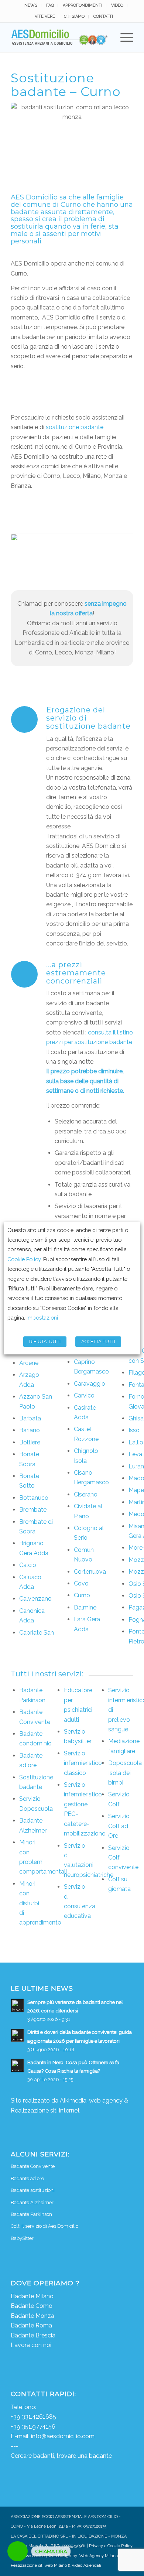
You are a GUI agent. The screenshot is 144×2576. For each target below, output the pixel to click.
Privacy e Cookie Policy (111, 2546)
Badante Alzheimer (32, 2202)
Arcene (29, 1363)
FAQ (50, 5)
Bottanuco (34, 1498)
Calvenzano (35, 1599)
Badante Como (32, 2306)
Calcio (28, 1565)
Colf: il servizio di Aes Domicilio (44, 2226)
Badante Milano (32, 2296)
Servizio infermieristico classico (83, 1763)
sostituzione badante (75, 427)
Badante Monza (32, 2316)
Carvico (84, 1395)
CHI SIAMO (74, 16)
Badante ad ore (27, 2178)
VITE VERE (45, 16)
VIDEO (117, 5)
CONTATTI (103, 16)
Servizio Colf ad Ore (119, 1826)
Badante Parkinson (31, 2214)
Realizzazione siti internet (45, 2110)
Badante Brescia (33, 2335)
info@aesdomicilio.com (63, 2436)
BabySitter (22, 2238)
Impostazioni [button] (42, 1318)
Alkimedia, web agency (91, 2101)
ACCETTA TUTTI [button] (98, 1342)
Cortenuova (90, 1572)
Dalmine (85, 1607)
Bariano (30, 1430)
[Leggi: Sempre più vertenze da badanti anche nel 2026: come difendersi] (17, 2005)
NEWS (31, 5)
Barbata (30, 1418)
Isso (134, 1430)
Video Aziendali (86, 2565)
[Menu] (123, 37)
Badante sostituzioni (33, 2190)
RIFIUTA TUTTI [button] (45, 1342)
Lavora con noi (31, 2345)
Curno (82, 1595)
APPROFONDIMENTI (83, 5)
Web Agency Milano (99, 2556)
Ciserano (86, 1494)
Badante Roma (31, 2325)
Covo (81, 1583)
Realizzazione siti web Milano (39, 2565)
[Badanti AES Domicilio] (60, 37)
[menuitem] (31, 6)
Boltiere (30, 1442)
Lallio (136, 1442)
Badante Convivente (33, 2166)
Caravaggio (90, 1384)
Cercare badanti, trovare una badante (61, 2456)
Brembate (33, 1510)
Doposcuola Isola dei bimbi (125, 1773)
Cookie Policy (24, 1259)
